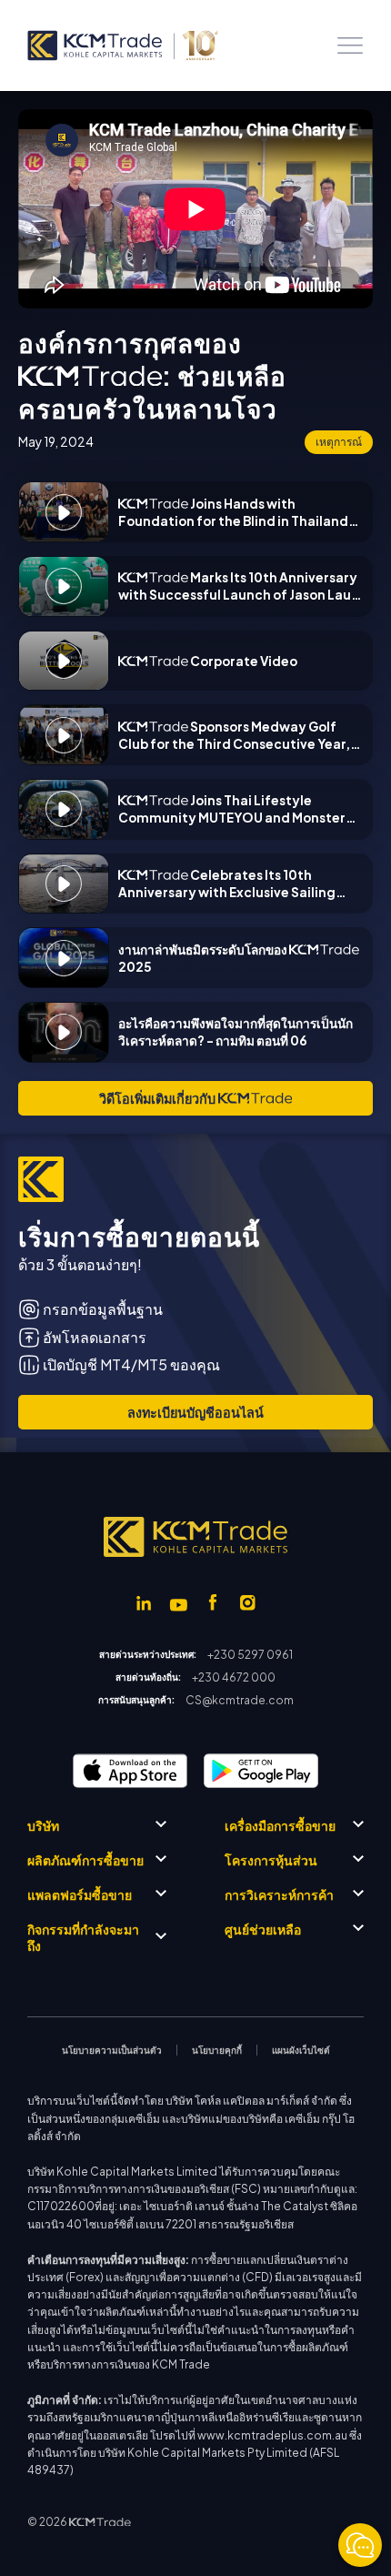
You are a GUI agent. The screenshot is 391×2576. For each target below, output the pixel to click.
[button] (350, 45)
